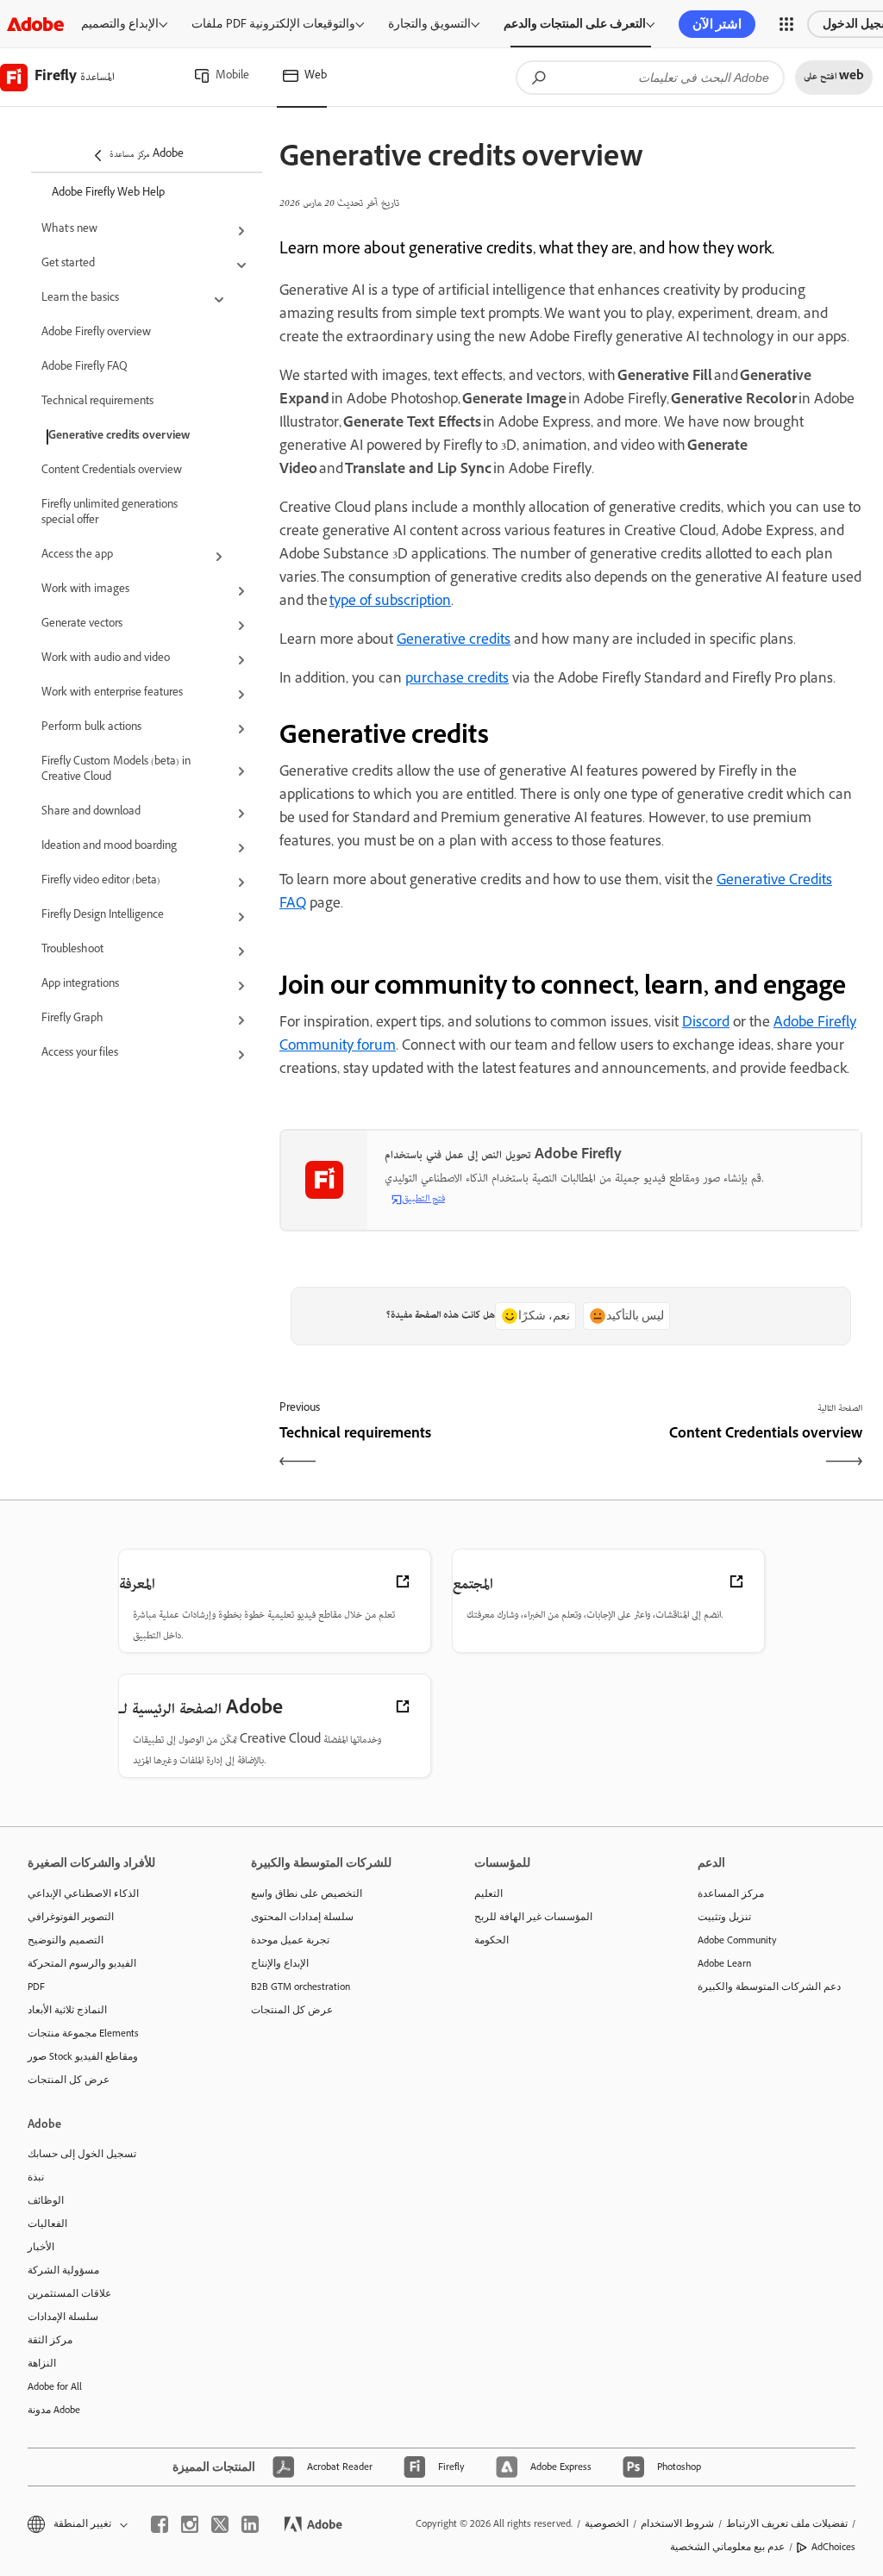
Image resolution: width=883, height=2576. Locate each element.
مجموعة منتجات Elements (83, 2033)
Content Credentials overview (112, 471)
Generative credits (454, 641)
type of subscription (390, 602)
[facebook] (160, 2524)
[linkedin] (250, 2524)
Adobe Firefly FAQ (85, 368)
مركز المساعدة (731, 1893)
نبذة (36, 2177)
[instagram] (190, 2524)
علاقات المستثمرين (69, 2293)
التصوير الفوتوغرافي (71, 1917)
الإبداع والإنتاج (280, 1963)
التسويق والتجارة (429, 24)
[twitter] (220, 2524)
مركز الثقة (50, 2340)
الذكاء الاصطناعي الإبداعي (83, 1893)
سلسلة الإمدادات (63, 2317)
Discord (706, 1024)
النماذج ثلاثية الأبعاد (67, 2010)
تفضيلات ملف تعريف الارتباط (787, 2523)
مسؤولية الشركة (63, 2270)
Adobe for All (55, 2386)
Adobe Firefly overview (96, 334)
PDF (36, 1987)
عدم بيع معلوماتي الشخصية (727, 2547)
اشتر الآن (717, 24)
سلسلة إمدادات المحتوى (302, 1917)
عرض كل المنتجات (69, 2080)
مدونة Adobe (54, 2410)
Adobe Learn (724, 1963)
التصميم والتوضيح (66, 1940)
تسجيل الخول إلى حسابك (82, 2154)
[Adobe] (35, 24)
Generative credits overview (119, 437)
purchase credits (457, 680)
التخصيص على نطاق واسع (307, 1893)
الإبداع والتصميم (120, 24)
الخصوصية (607, 2523)
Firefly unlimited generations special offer (110, 514)
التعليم (488, 1893)
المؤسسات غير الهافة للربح (533, 1917)
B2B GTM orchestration (301, 1987)
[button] (786, 24)
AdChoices (833, 2547)
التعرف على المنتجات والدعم (575, 24)
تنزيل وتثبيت (724, 1917)
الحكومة (492, 1940)
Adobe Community (737, 1940)
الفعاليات (47, 2224)
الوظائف (46, 2200)
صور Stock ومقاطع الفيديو (83, 2056)
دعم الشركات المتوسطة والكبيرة (769, 1987)
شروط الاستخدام (677, 2523)
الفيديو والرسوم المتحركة (82, 1963)
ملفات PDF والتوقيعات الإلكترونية (273, 24)
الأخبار (41, 2247)
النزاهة (42, 2363)
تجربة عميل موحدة (290, 1940)
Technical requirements (97, 402)
